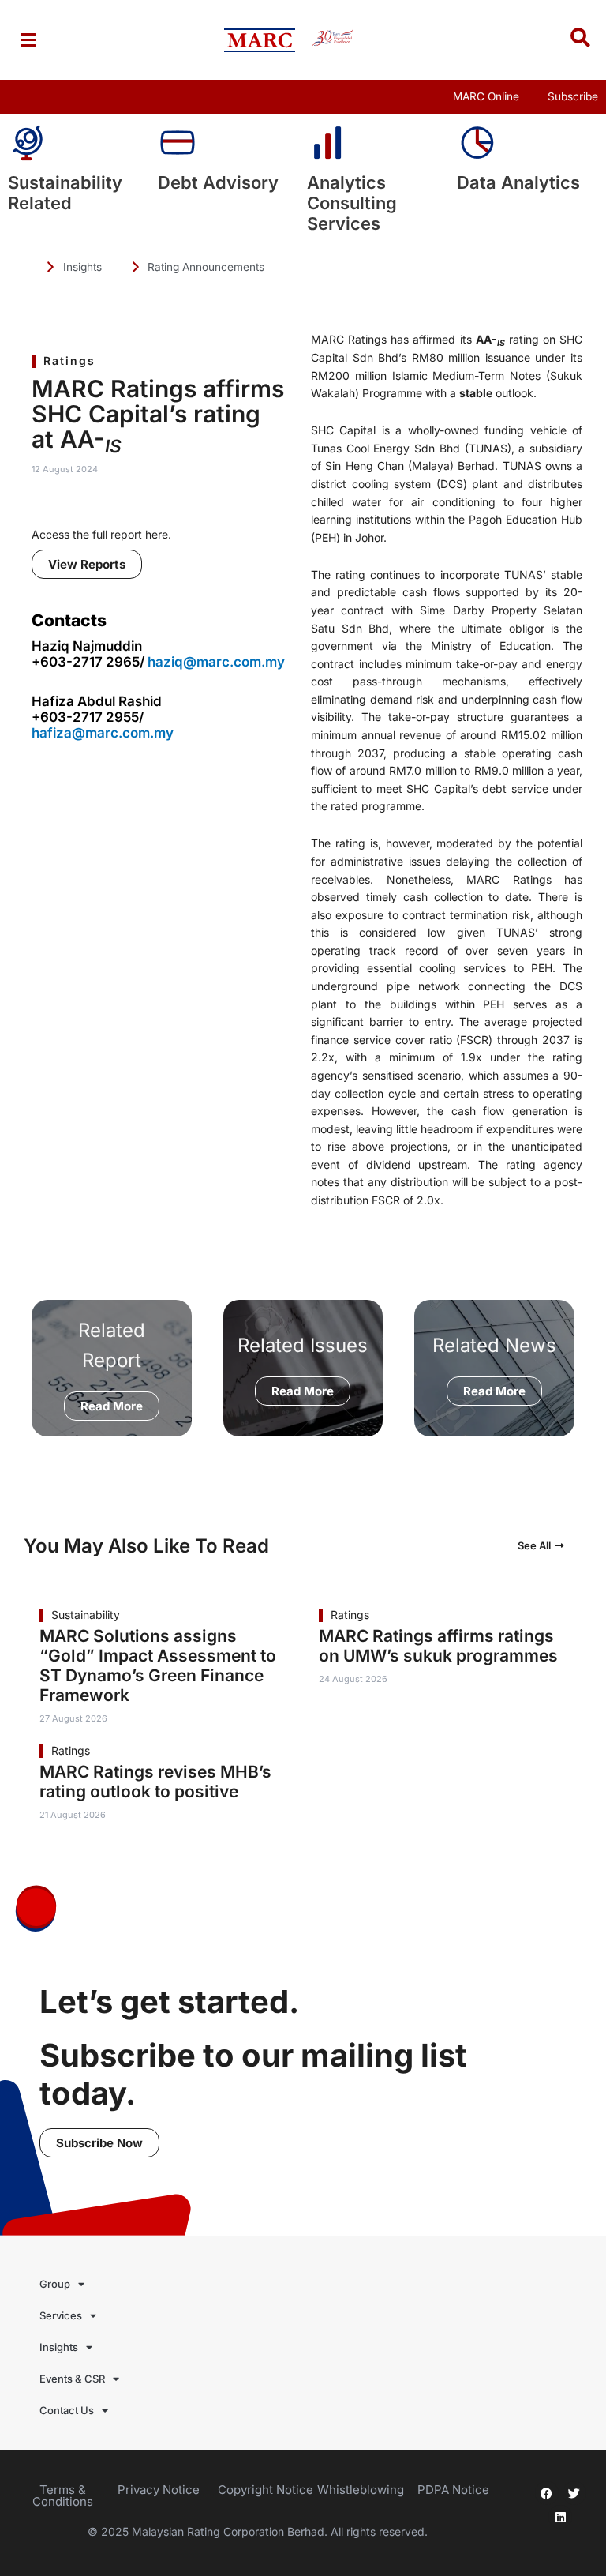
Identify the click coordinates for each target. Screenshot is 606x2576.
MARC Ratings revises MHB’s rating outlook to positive (155, 1782)
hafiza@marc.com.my (103, 733)
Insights (59, 2347)
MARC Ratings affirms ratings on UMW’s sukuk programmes (438, 1646)
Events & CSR (72, 2379)
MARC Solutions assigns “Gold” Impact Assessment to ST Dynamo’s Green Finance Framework (158, 1665)
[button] (28, 40)
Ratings (69, 360)
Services (61, 2315)
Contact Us (67, 2410)
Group (55, 2284)
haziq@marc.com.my (216, 662)
